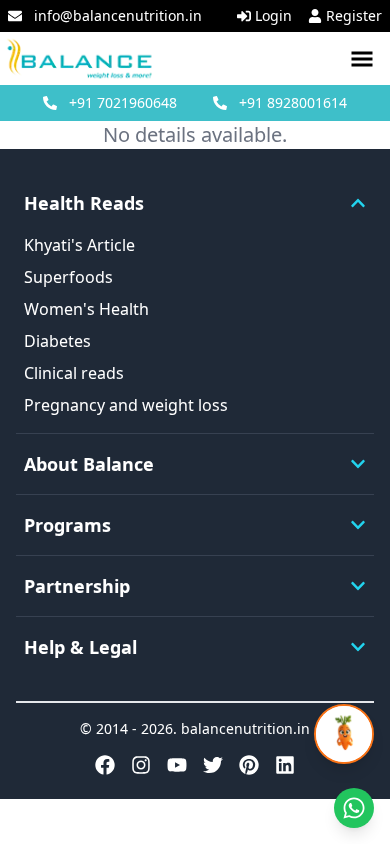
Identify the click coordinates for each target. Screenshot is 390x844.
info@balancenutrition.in (118, 15)
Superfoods (68, 277)
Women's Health (86, 309)
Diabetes (57, 341)
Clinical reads (74, 373)
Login (273, 15)
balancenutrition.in (245, 728)
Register (354, 15)
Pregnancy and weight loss (126, 405)
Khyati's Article (79, 245)
